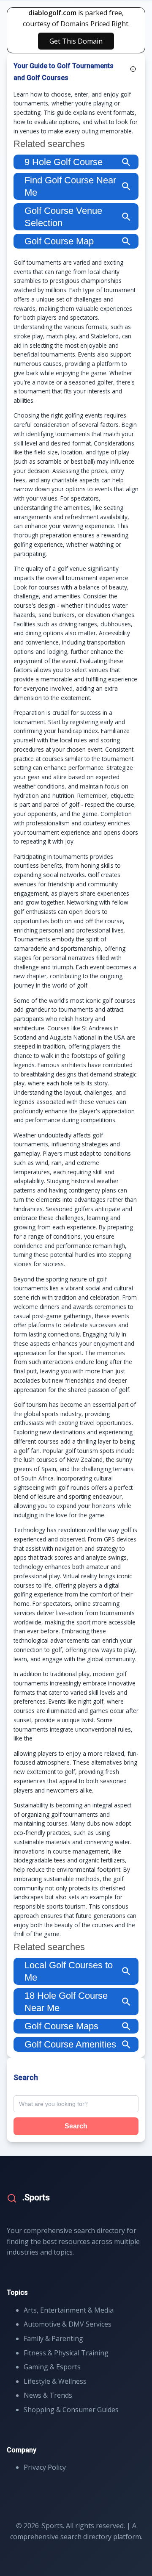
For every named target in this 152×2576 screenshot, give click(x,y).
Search (76, 2126)
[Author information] (133, 69)
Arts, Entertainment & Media (69, 2310)
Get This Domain (76, 41)
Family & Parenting (53, 2338)
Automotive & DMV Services (68, 2324)
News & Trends (48, 2395)
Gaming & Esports (52, 2367)
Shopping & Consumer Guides (71, 2410)
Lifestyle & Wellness (55, 2381)
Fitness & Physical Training (66, 2353)
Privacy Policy (45, 2467)
